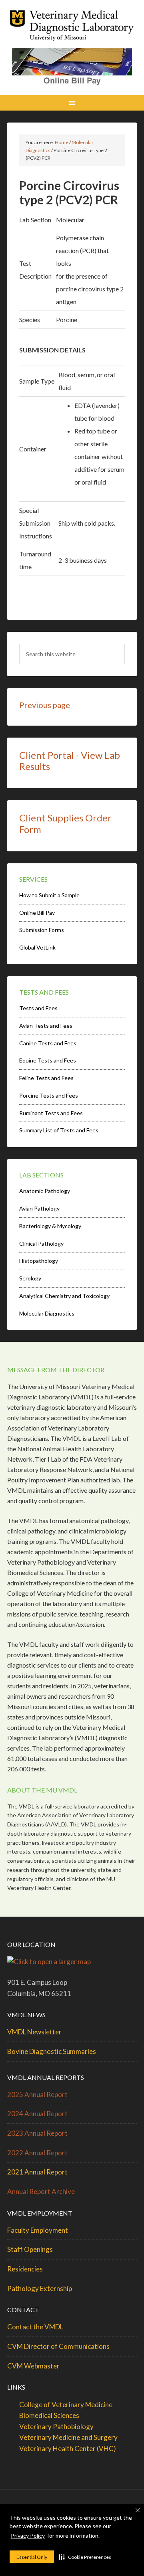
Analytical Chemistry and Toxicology (64, 1296)
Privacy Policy (28, 2535)
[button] (85, 2557)
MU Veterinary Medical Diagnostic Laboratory (72, 28)
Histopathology (39, 1261)
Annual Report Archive (41, 2191)
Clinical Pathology (41, 1243)
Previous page (45, 705)
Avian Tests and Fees (46, 1026)
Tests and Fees (38, 1008)
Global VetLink (37, 947)
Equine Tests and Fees (48, 1060)
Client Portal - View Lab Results (70, 761)
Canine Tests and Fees (48, 1043)
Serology (30, 1278)
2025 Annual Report (37, 2094)
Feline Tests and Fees (46, 1078)
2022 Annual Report (37, 2153)
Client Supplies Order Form (65, 823)
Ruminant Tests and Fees (51, 1113)
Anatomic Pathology (45, 1191)
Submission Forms (42, 930)
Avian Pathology (39, 1208)
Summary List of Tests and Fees (59, 1130)
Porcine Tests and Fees (49, 1095)
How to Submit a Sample (49, 895)
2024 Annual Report (37, 2114)
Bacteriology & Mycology (50, 1226)
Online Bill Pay (37, 913)
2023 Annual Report (37, 2133)
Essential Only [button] (32, 2557)
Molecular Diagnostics (47, 1313)
